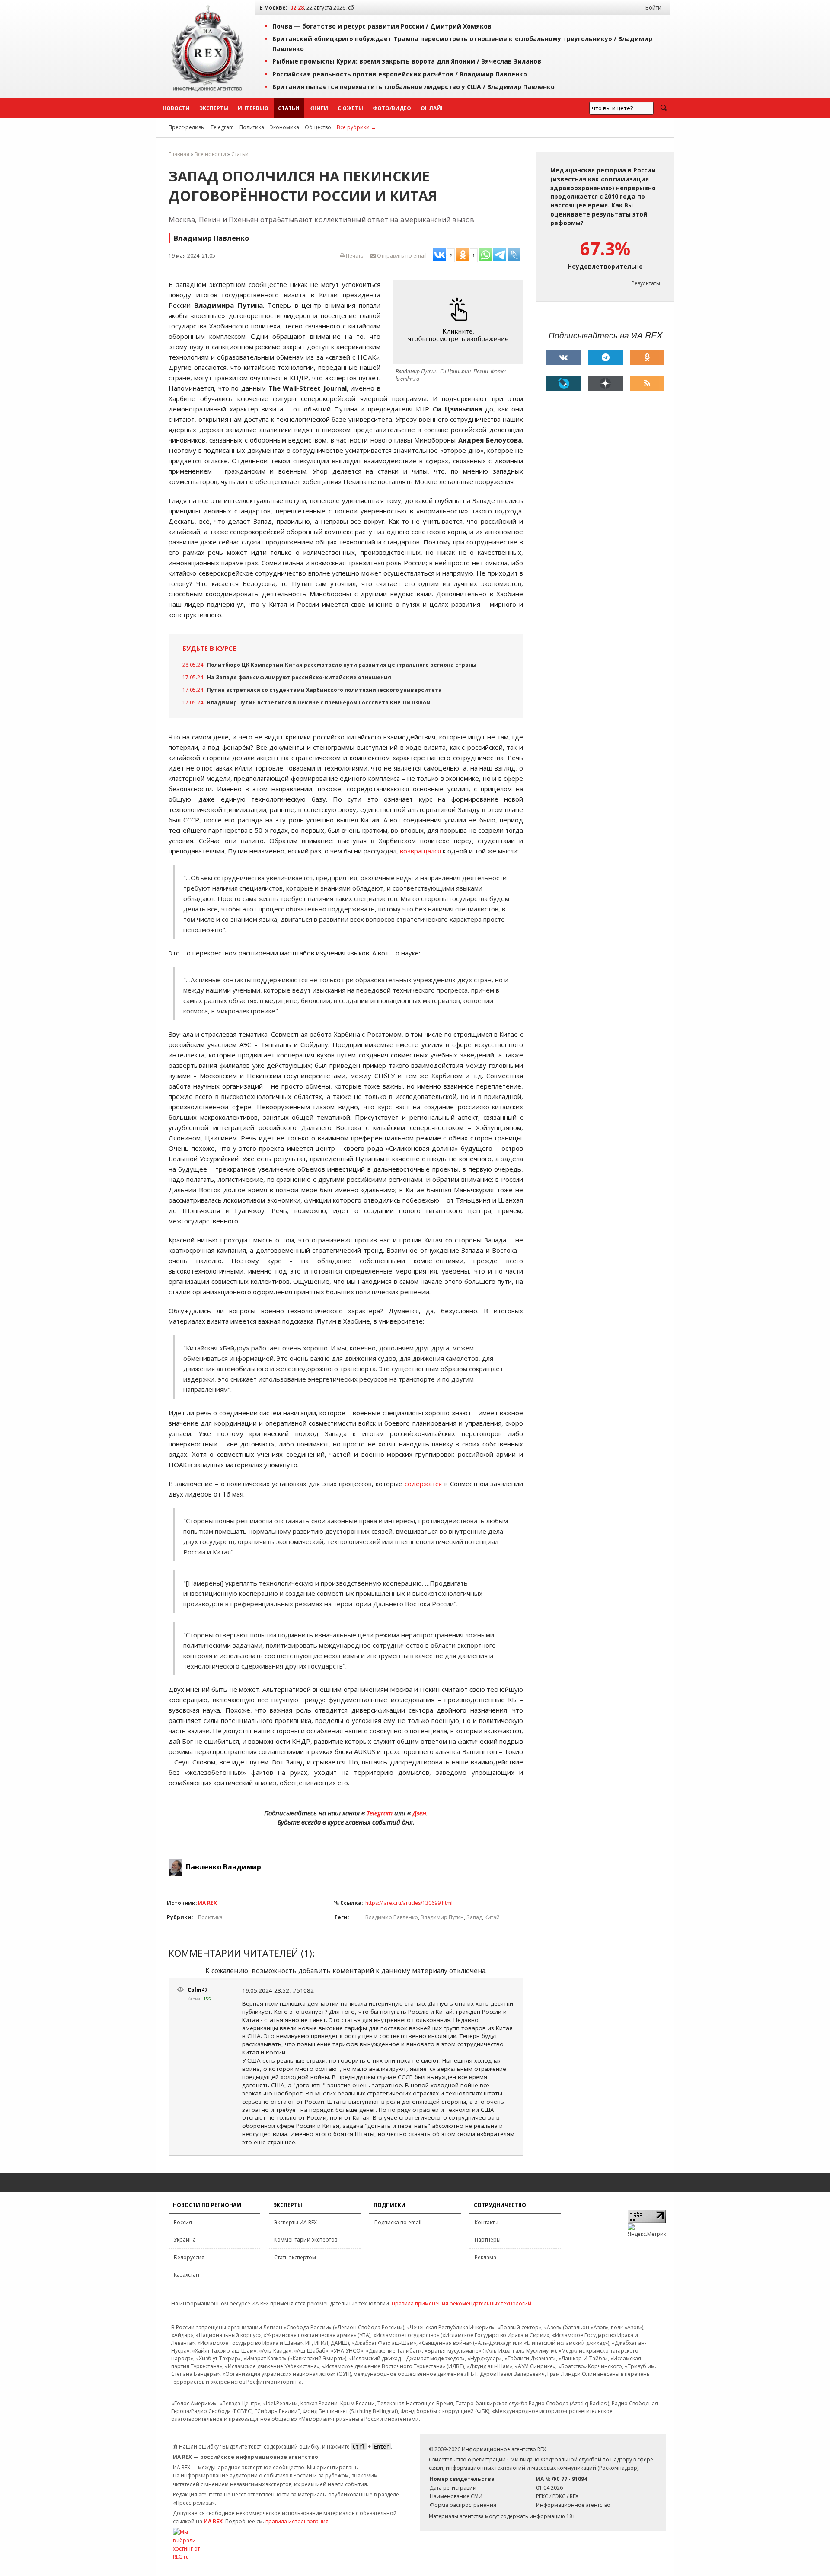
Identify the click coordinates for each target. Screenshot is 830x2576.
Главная (179, 154)
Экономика (284, 127)
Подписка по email (398, 2222)
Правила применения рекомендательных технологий (461, 2304)
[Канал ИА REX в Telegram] (606, 357)
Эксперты (214, 108)
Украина (185, 2240)
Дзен (419, 1813)
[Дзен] (606, 383)
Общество (318, 127)
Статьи (289, 108)
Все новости (210, 154)
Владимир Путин (442, 1917)
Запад (474, 1917)
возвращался (420, 851)
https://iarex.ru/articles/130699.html (409, 1903)
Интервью (253, 108)
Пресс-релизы (187, 127)
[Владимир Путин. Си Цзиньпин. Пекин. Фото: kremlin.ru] (460, 322)
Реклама (485, 2257)
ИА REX (207, 1903)
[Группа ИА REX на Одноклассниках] (647, 357)
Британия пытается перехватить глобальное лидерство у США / (413, 87)
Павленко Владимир (223, 1867)
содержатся (423, 1484)
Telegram (222, 127)
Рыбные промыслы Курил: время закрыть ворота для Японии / (407, 61)
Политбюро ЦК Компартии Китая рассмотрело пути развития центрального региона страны (342, 665)
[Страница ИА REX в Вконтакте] (564, 357)
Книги (319, 108)
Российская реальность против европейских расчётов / (400, 74)
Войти (653, 8)
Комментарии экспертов (306, 2240)
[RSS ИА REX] (647, 383)
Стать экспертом (295, 2257)
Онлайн (433, 108)
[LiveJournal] (564, 383)
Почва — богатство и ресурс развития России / (382, 26)
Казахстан (187, 2275)
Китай (492, 1917)
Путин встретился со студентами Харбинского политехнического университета (324, 690)
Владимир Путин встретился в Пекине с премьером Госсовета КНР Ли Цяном (319, 702)
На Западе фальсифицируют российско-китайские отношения (299, 677)
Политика (252, 127)
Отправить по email (401, 256)
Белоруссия (189, 2257)
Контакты (487, 2222)
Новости (176, 108)
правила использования (297, 2521)
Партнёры (488, 2240)
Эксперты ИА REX (295, 2222)
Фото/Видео (392, 108)
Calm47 (198, 1990)
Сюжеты (350, 108)
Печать (354, 256)
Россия (183, 2222)
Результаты (646, 283)
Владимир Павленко (392, 1917)
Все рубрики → (356, 127)
